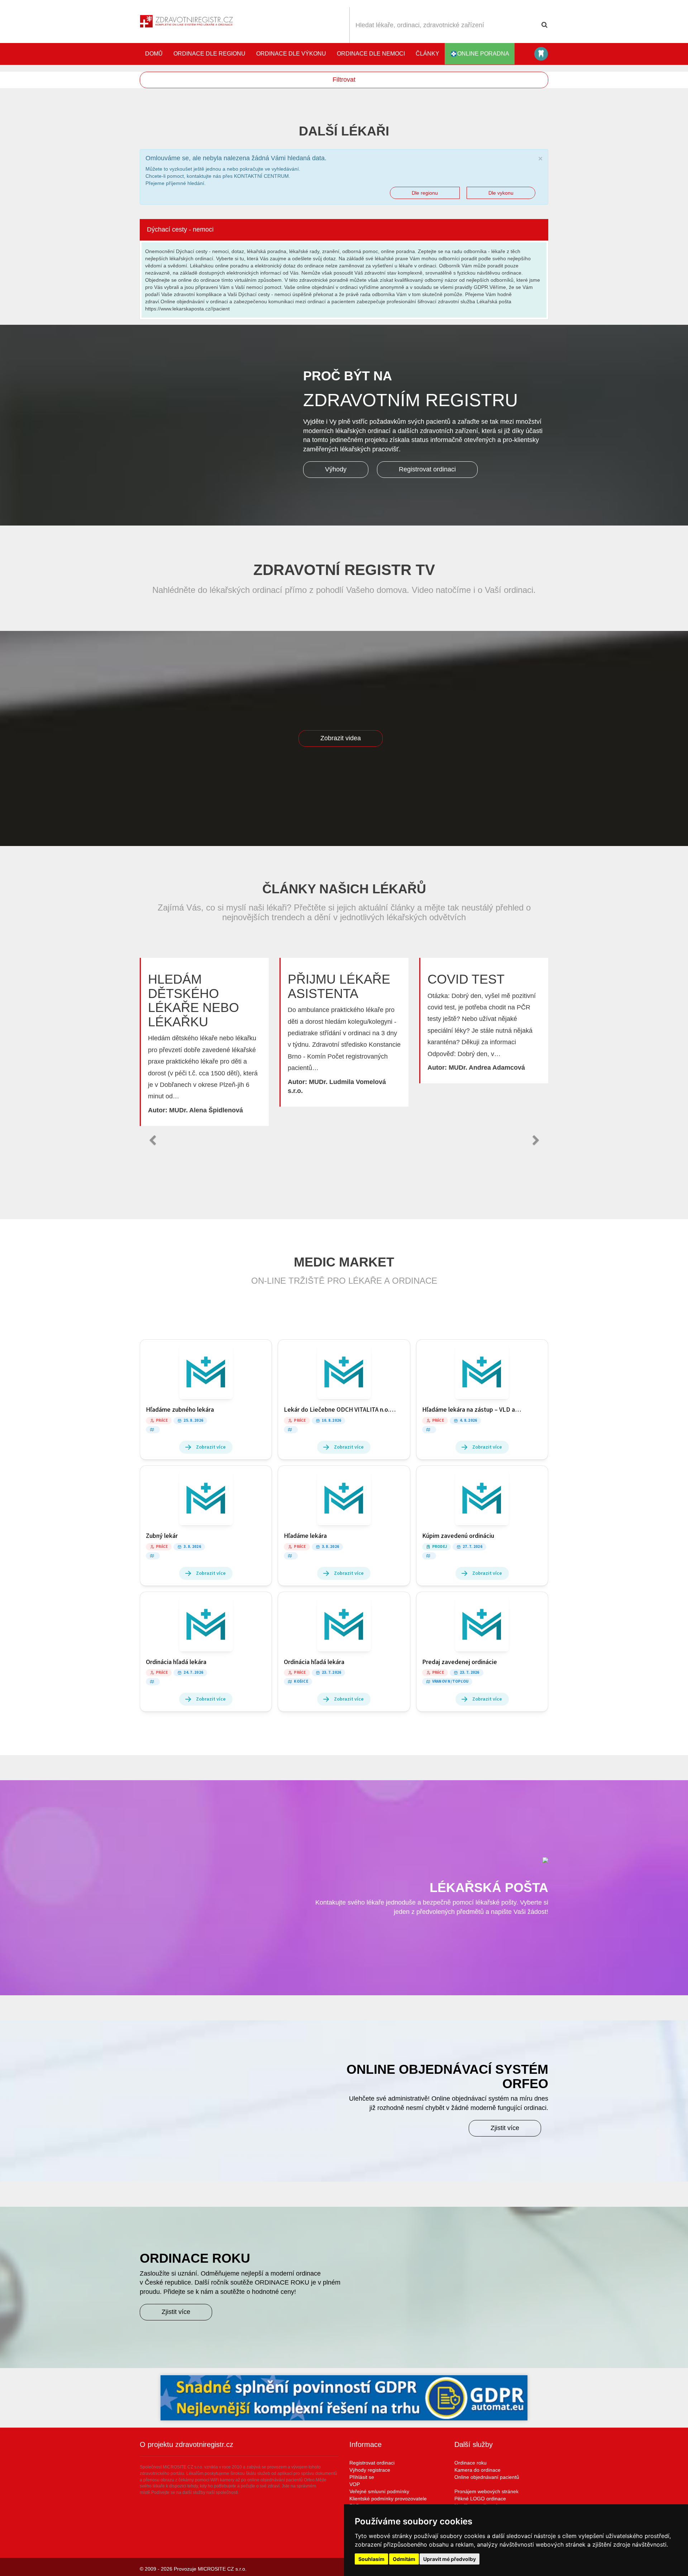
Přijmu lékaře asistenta (339, 986)
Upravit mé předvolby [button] (450, 2559)
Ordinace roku (470, 2463)
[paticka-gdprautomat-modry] (344, 2398)
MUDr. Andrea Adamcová (487, 1068)
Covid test (466, 979)
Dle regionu (425, 193)
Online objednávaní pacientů (487, 2477)
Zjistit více (505, 2128)
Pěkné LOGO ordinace (480, 2499)
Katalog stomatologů (541, 54)
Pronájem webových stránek (486, 2491)
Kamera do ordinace (477, 2470)
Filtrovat (344, 80)
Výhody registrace (370, 2470)
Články (427, 54)
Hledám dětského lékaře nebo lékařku (193, 1001)
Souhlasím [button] (371, 2559)
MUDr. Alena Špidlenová (206, 1110)
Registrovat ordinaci (427, 469)
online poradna (483, 54)
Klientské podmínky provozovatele (388, 2499)
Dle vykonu (501, 193)
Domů (154, 54)
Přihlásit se (362, 2477)
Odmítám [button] (404, 2559)
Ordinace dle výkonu (291, 54)
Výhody (336, 469)
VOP (355, 2484)
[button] (152, 1140)
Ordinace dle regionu (209, 54)
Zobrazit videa (341, 738)
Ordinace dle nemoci (371, 54)
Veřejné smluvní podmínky (379, 2491)
